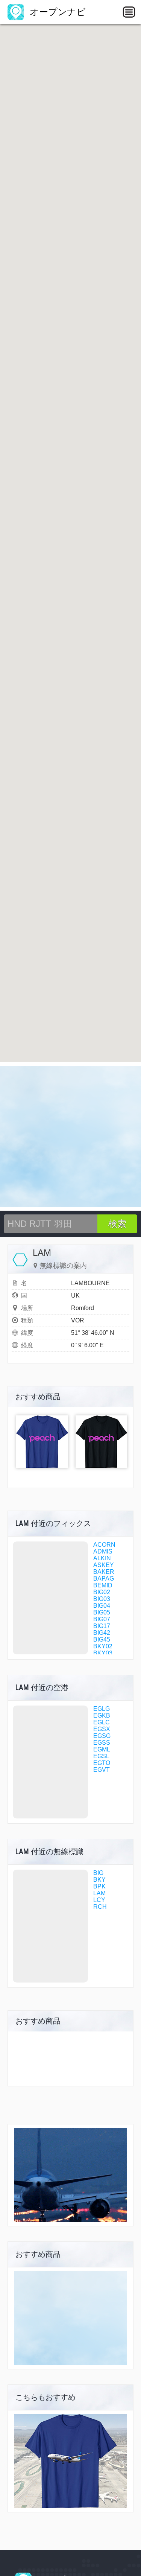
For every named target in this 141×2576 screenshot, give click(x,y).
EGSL (101, 1756)
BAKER (104, 1572)
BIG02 (102, 1592)
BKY (99, 1880)
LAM (99, 1893)
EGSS (102, 1743)
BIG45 (102, 1639)
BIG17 (102, 1626)
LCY (99, 1900)
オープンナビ (56, 12)
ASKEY (104, 1565)
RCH (100, 1907)
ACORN (104, 1545)
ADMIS (103, 1551)
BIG (98, 1873)
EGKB (102, 1716)
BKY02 (103, 1646)
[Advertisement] (70, 1136)
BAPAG (104, 1579)
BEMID (103, 1585)
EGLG (102, 1709)
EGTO (102, 1763)
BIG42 (102, 1633)
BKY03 (103, 1653)
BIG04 (102, 1606)
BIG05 (102, 1612)
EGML (102, 1749)
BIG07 (102, 1619)
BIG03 (102, 1599)
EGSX (102, 1729)
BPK (99, 1886)
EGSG (102, 1736)
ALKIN (102, 1558)
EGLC (102, 1722)
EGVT (102, 1770)
